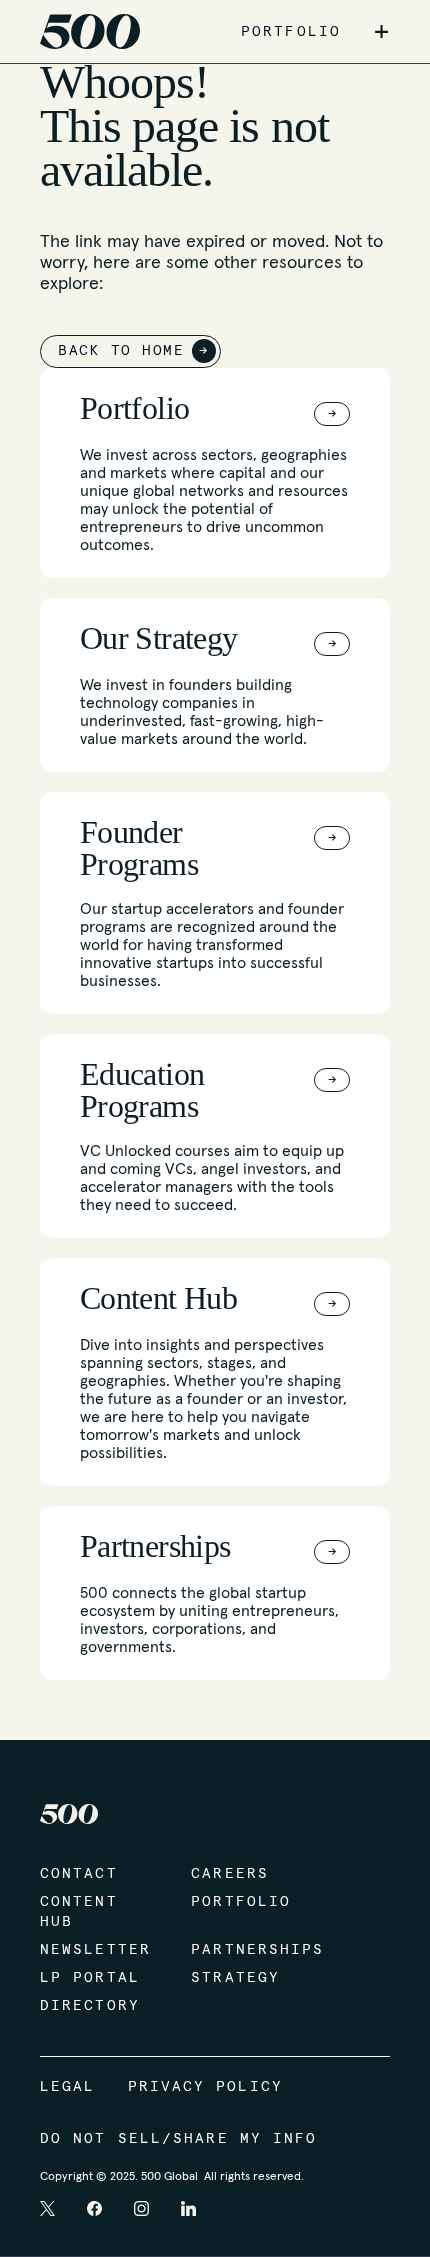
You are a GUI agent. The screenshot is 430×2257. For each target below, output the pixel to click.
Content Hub (79, 1912)
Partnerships (246, 1950)
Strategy (235, 1978)
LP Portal (90, 1978)
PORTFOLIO (291, 32)
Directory (90, 2006)
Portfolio (241, 1902)
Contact (79, 1874)
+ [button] (381, 32)
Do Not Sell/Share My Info (179, 2139)
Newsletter (95, 1950)
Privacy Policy (205, 2087)
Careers (230, 1874)
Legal (68, 2087)
